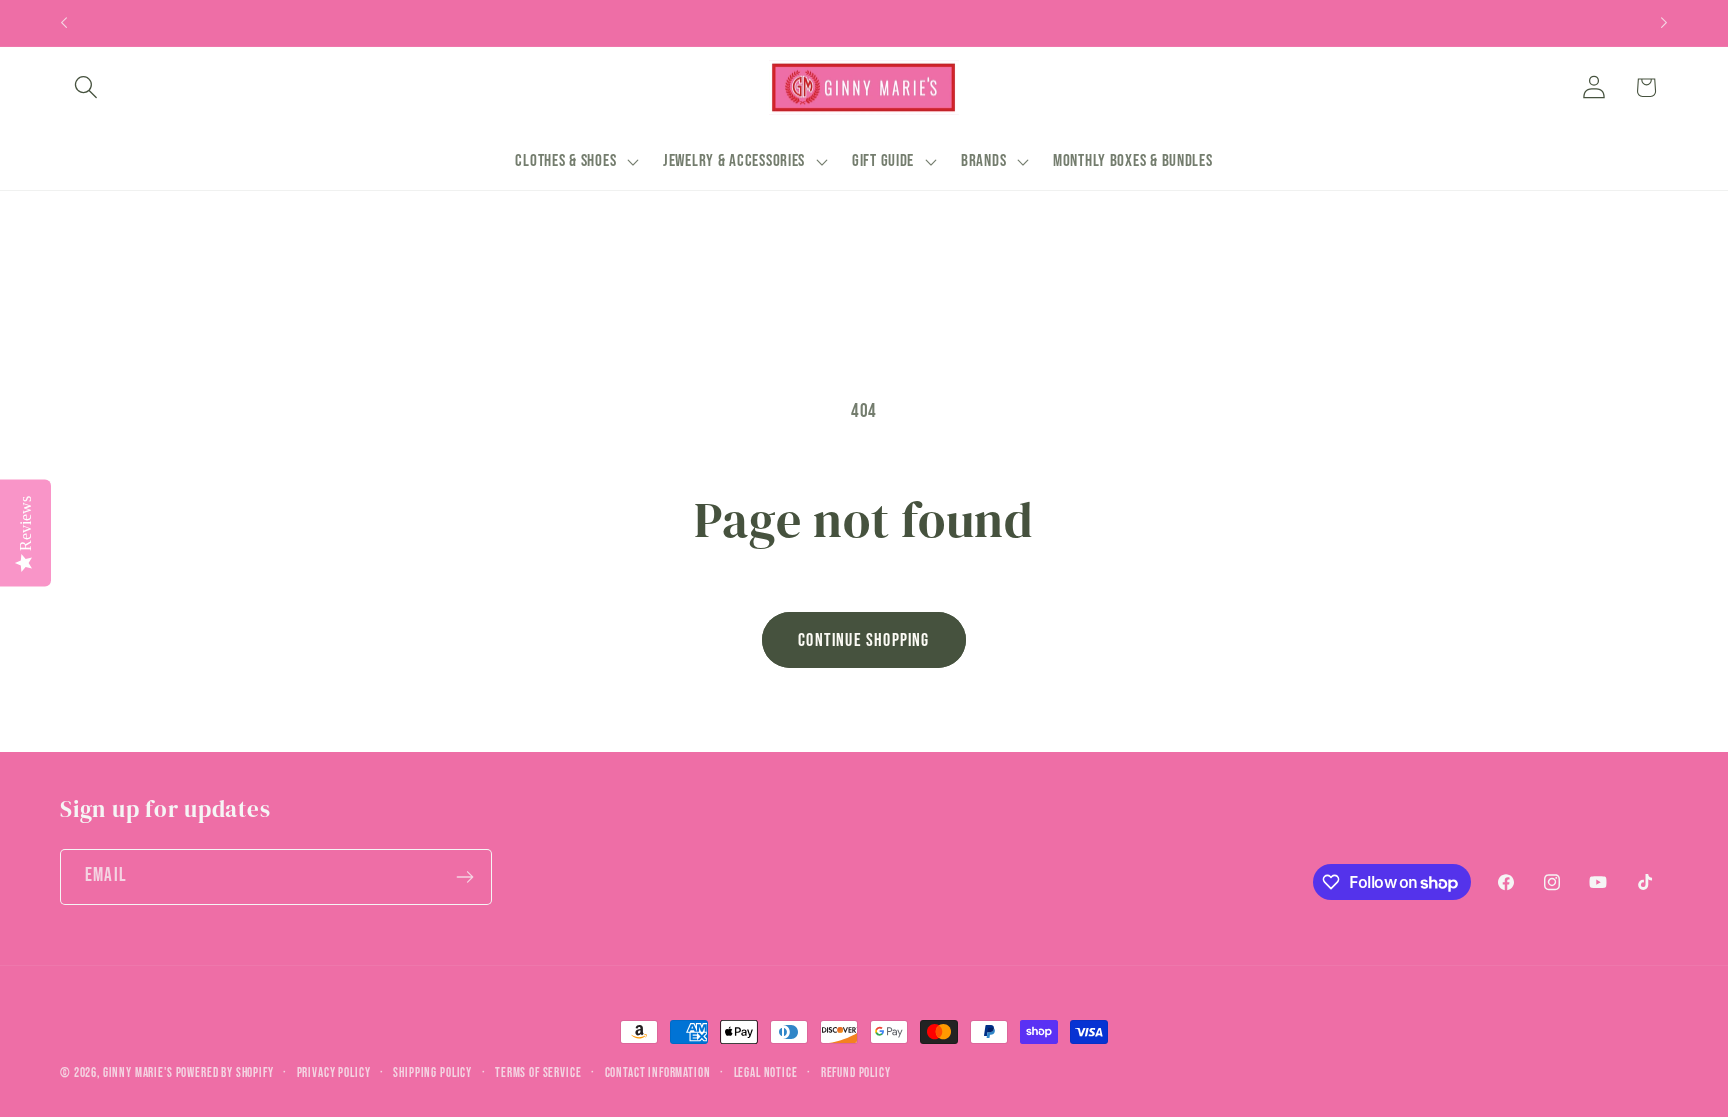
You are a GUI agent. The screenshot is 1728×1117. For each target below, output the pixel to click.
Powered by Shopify (225, 1073)
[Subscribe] (464, 877)
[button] (86, 87)
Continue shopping (863, 640)
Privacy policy (334, 1073)
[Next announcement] (1664, 23)
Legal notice (766, 1073)
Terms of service (538, 1073)
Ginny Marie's (138, 1073)
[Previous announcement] (64, 23)
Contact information (658, 1073)
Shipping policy (432, 1073)
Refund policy (856, 1073)
